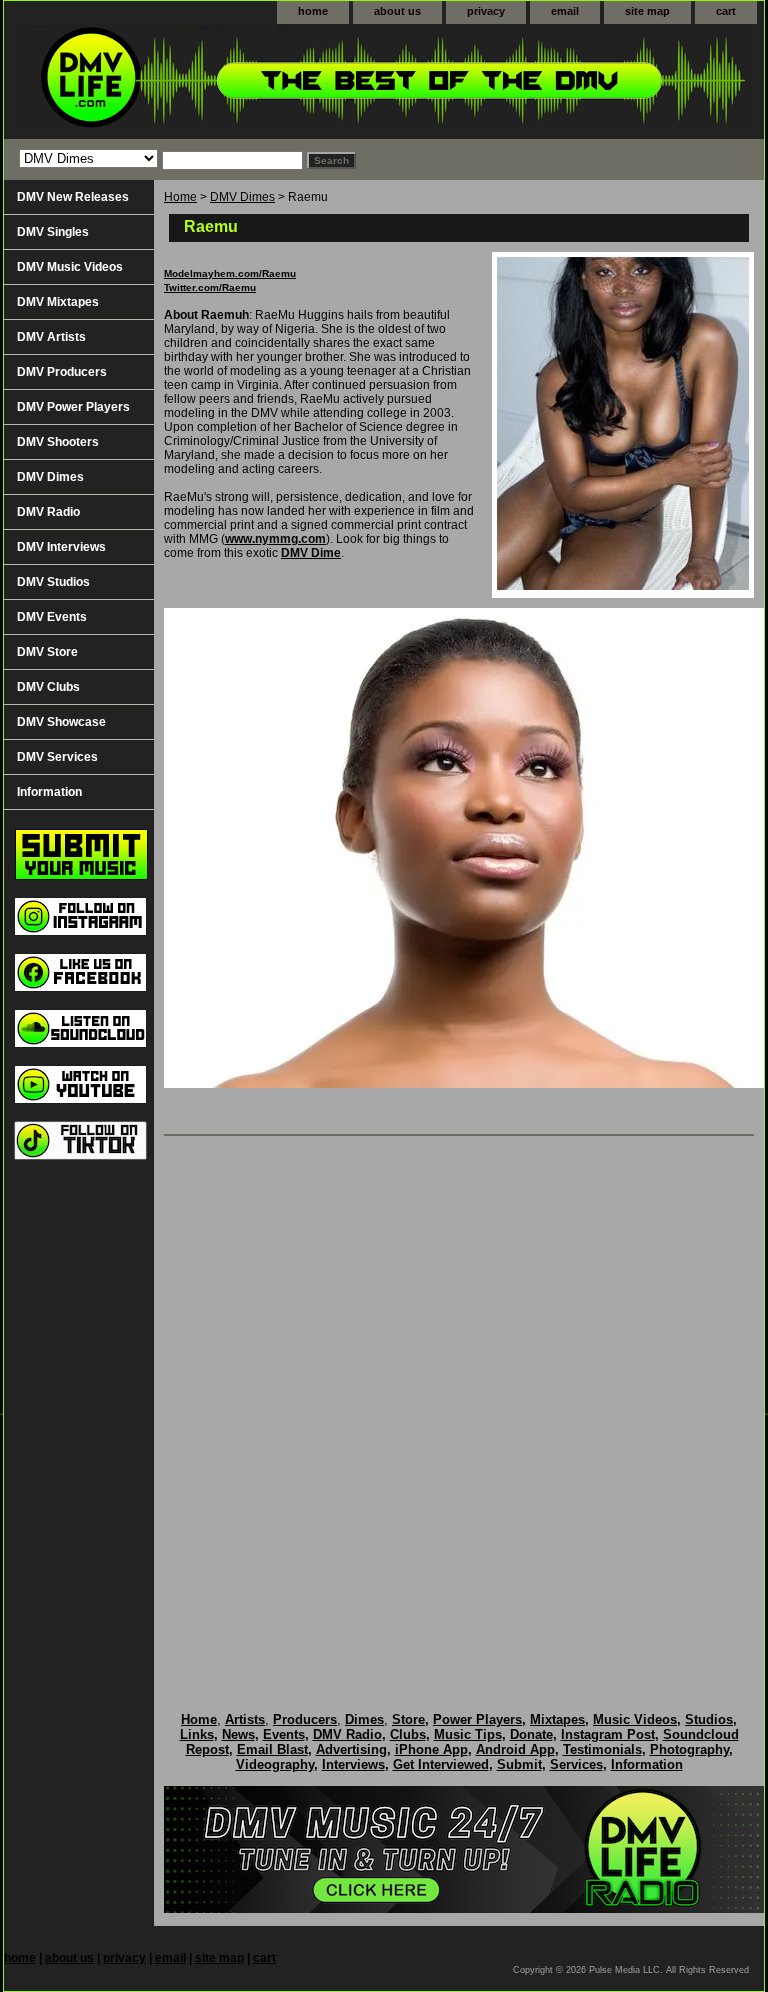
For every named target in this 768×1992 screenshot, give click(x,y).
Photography (689, 1749)
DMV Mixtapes (58, 302)
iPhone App (431, 1749)
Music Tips (468, 1734)
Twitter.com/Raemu (210, 287)
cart (726, 11)
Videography (275, 1764)
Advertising (351, 1749)
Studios (709, 1719)
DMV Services (57, 757)
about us (397, 11)
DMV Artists (51, 337)
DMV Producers (62, 372)
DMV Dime (311, 553)
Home (180, 197)
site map (647, 11)
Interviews (353, 1764)
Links (197, 1734)
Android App (515, 1749)
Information (49, 792)
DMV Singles (53, 232)
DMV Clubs (48, 687)
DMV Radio (48, 512)
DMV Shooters (58, 442)
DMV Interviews (61, 547)
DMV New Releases (73, 197)
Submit (519, 1764)
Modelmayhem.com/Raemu (230, 273)
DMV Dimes (242, 197)
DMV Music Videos (70, 267)
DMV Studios (53, 582)
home (313, 11)
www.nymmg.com (275, 539)
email (565, 11)
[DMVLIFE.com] (254, 81)
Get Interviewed (441, 1764)
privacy (486, 11)
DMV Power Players (73, 407)
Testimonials (602, 1749)
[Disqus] (459, 1403)
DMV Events (52, 617)
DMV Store (47, 652)
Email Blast (272, 1749)
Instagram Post (608, 1734)
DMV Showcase (61, 722)
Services (576, 1764)
